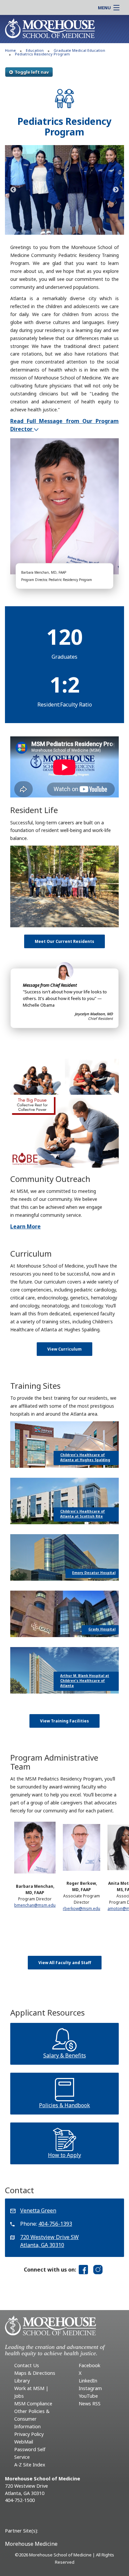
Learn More (25, 1226)
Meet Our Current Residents (64, 941)
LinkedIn (88, 2381)
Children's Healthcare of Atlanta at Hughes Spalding (85, 1457)
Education (35, 50)
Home (10, 50)
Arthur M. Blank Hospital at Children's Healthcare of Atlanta (85, 1681)
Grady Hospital (102, 1629)
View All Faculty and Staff (65, 1963)
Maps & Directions (35, 2373)
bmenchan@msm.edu (35, 1905)
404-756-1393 (55, 2224)
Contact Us (27, 2365)
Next (116, 190)
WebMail (24, 2442)
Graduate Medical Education (79, 50)
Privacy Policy (29, 2434)
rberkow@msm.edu (82, 1909)
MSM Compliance (33, 2404)
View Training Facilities (64, 1721)
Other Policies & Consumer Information (32, 2419)
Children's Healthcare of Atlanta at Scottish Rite (83, 1514)
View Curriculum (64, 1349)
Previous (13, 190)
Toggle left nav (32, 72)
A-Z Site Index (30, 2465)
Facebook (89, 2365)
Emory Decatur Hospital (94, 1573)
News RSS (90, 2404)
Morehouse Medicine (31, 2544)
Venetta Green (38, 2210)
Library (22, 2381)
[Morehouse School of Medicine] (50, 28)
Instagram (90, 2388)
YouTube (88, 2396)
